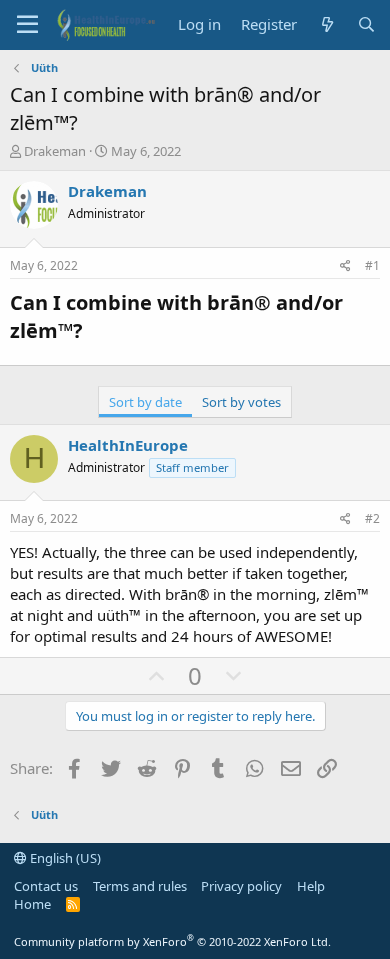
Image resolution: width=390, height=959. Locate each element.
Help (311, 886)
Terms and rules (140, 886)
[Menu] (27, 25)
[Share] (345, 266)
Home (32, 904)
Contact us (46, 886)
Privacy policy (241, 886)
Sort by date (145, 402)
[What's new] (326, 24)
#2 (372, 518)
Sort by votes (241, 402)
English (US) (64, 858)
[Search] (366, 24)
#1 (372, 265)
